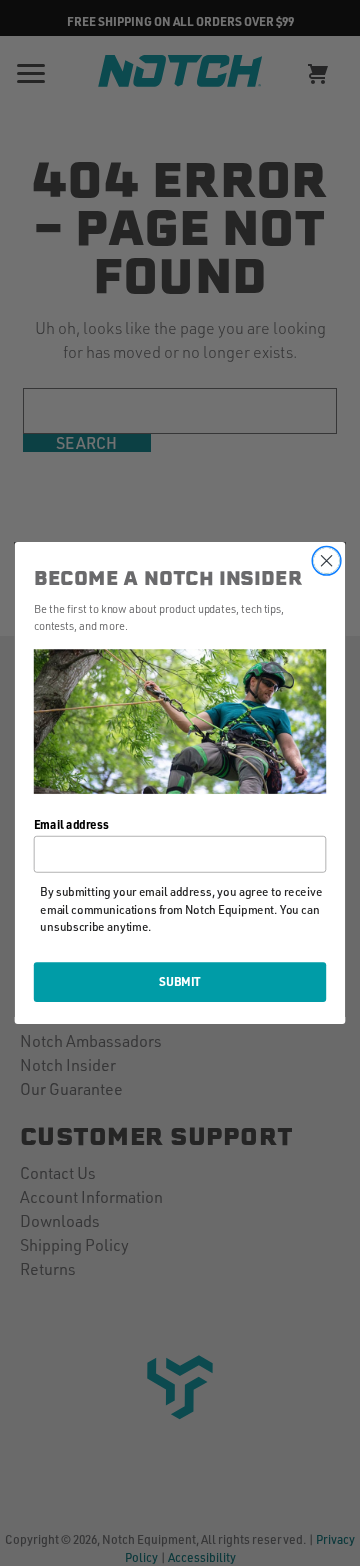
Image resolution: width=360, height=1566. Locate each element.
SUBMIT (180, 981)
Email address (71, 823)
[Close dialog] (327, 561)
